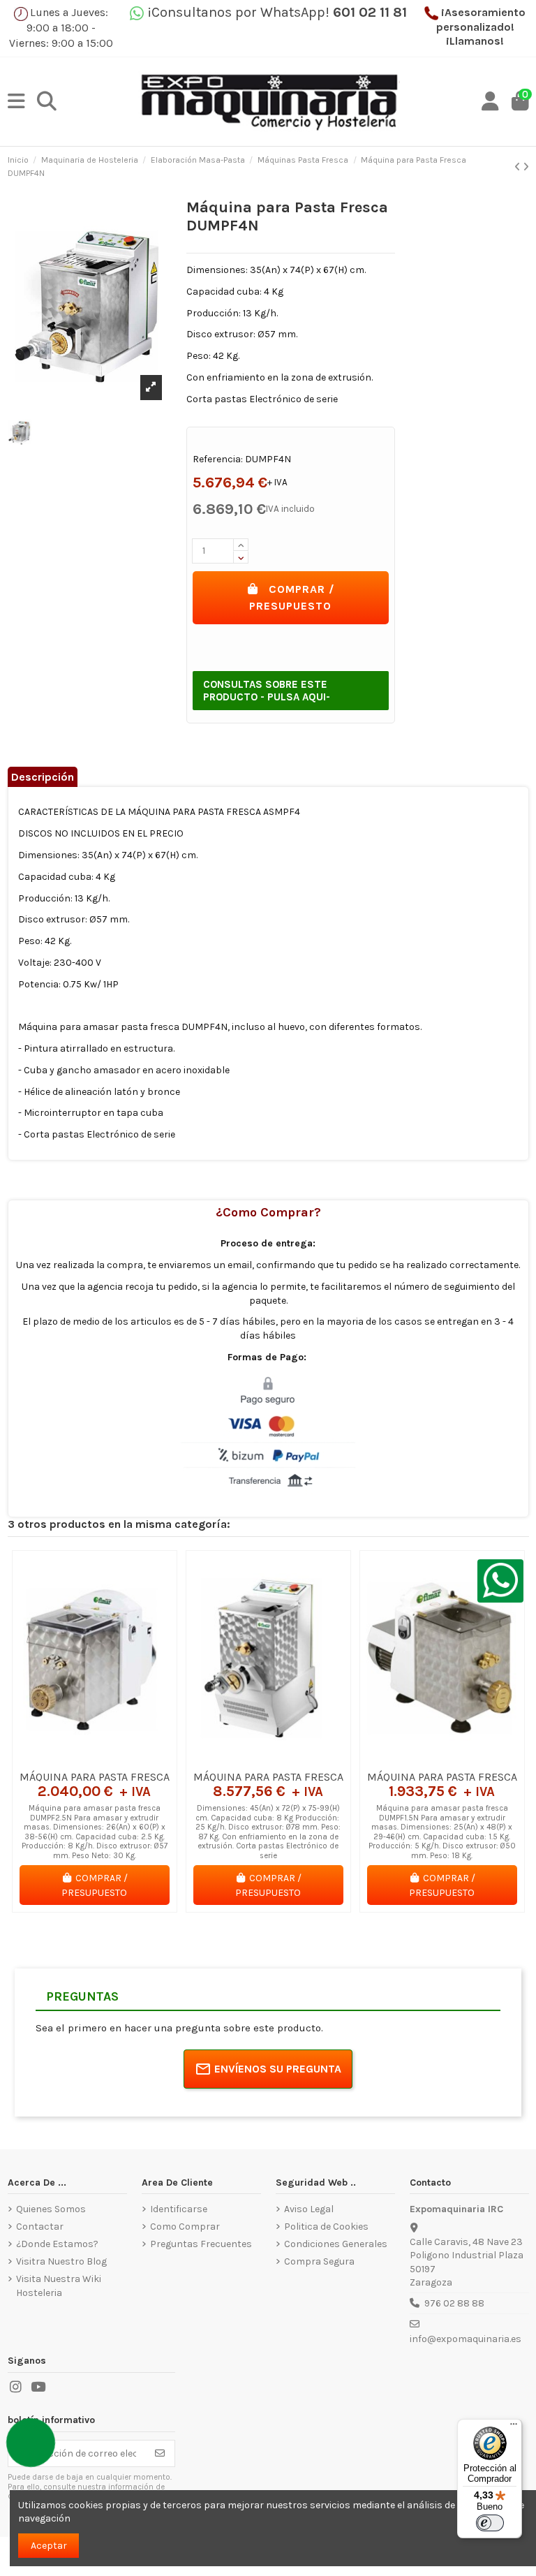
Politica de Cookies (326, 2227)
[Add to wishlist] (74, 1758)
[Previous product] (519, 167)
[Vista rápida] (114, 1758)
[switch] (490, 2523)
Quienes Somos (51, 2209)
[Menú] (514, 2427)
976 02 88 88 (454, 2303)
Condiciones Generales (336, 2244)
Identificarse (179, 2209)
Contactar (40, 2227)
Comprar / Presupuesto (292, 597)
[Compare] (94, 1758)
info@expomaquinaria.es (466, 2339)
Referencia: (218, 459)
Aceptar (49, 2546)
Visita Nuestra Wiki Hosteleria (59, 2286)
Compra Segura (319, 2261)
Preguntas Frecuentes (201, 2244)
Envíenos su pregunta (278, 2069)
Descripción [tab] (43, 777)
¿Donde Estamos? (57, 2244)
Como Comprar (185, 2227)
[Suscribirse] (160, 2454)
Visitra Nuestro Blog (61, 2261)
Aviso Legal (309, 2209)
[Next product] (526, 167)
